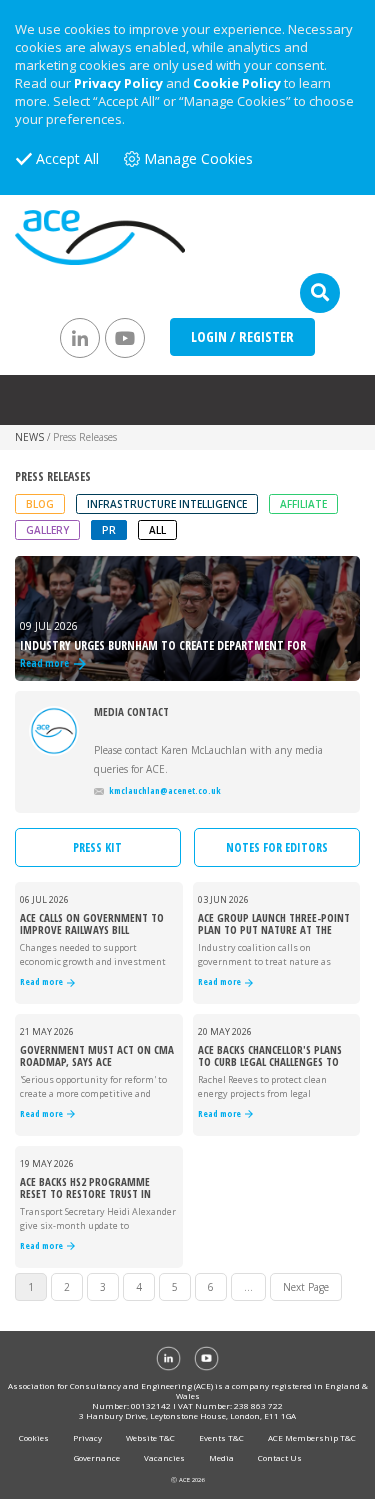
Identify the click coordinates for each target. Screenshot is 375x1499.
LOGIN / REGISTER (242, 336)
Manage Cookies (198, 158)
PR (109, 530)
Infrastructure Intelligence (167, 504)
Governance (97, 1457)
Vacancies (164, 1457)
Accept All (67, 158)
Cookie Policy (237, 83)
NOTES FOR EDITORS (277, 847)
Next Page (306, 1287)
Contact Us (280, 1457)
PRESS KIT (97, 847)
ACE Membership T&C (312, 1437)
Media (221, 1457)
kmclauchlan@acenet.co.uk (165, 790)
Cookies (34, 1437)
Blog (40, 504)
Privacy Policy (118, 83)
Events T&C (221, 1437)
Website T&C (150, 1437)
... (248, 1287)
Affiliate (303, 504)
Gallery (47, 530)
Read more (43, 982)
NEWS (29, 437)
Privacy (87, 1437)
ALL (157, 530)
